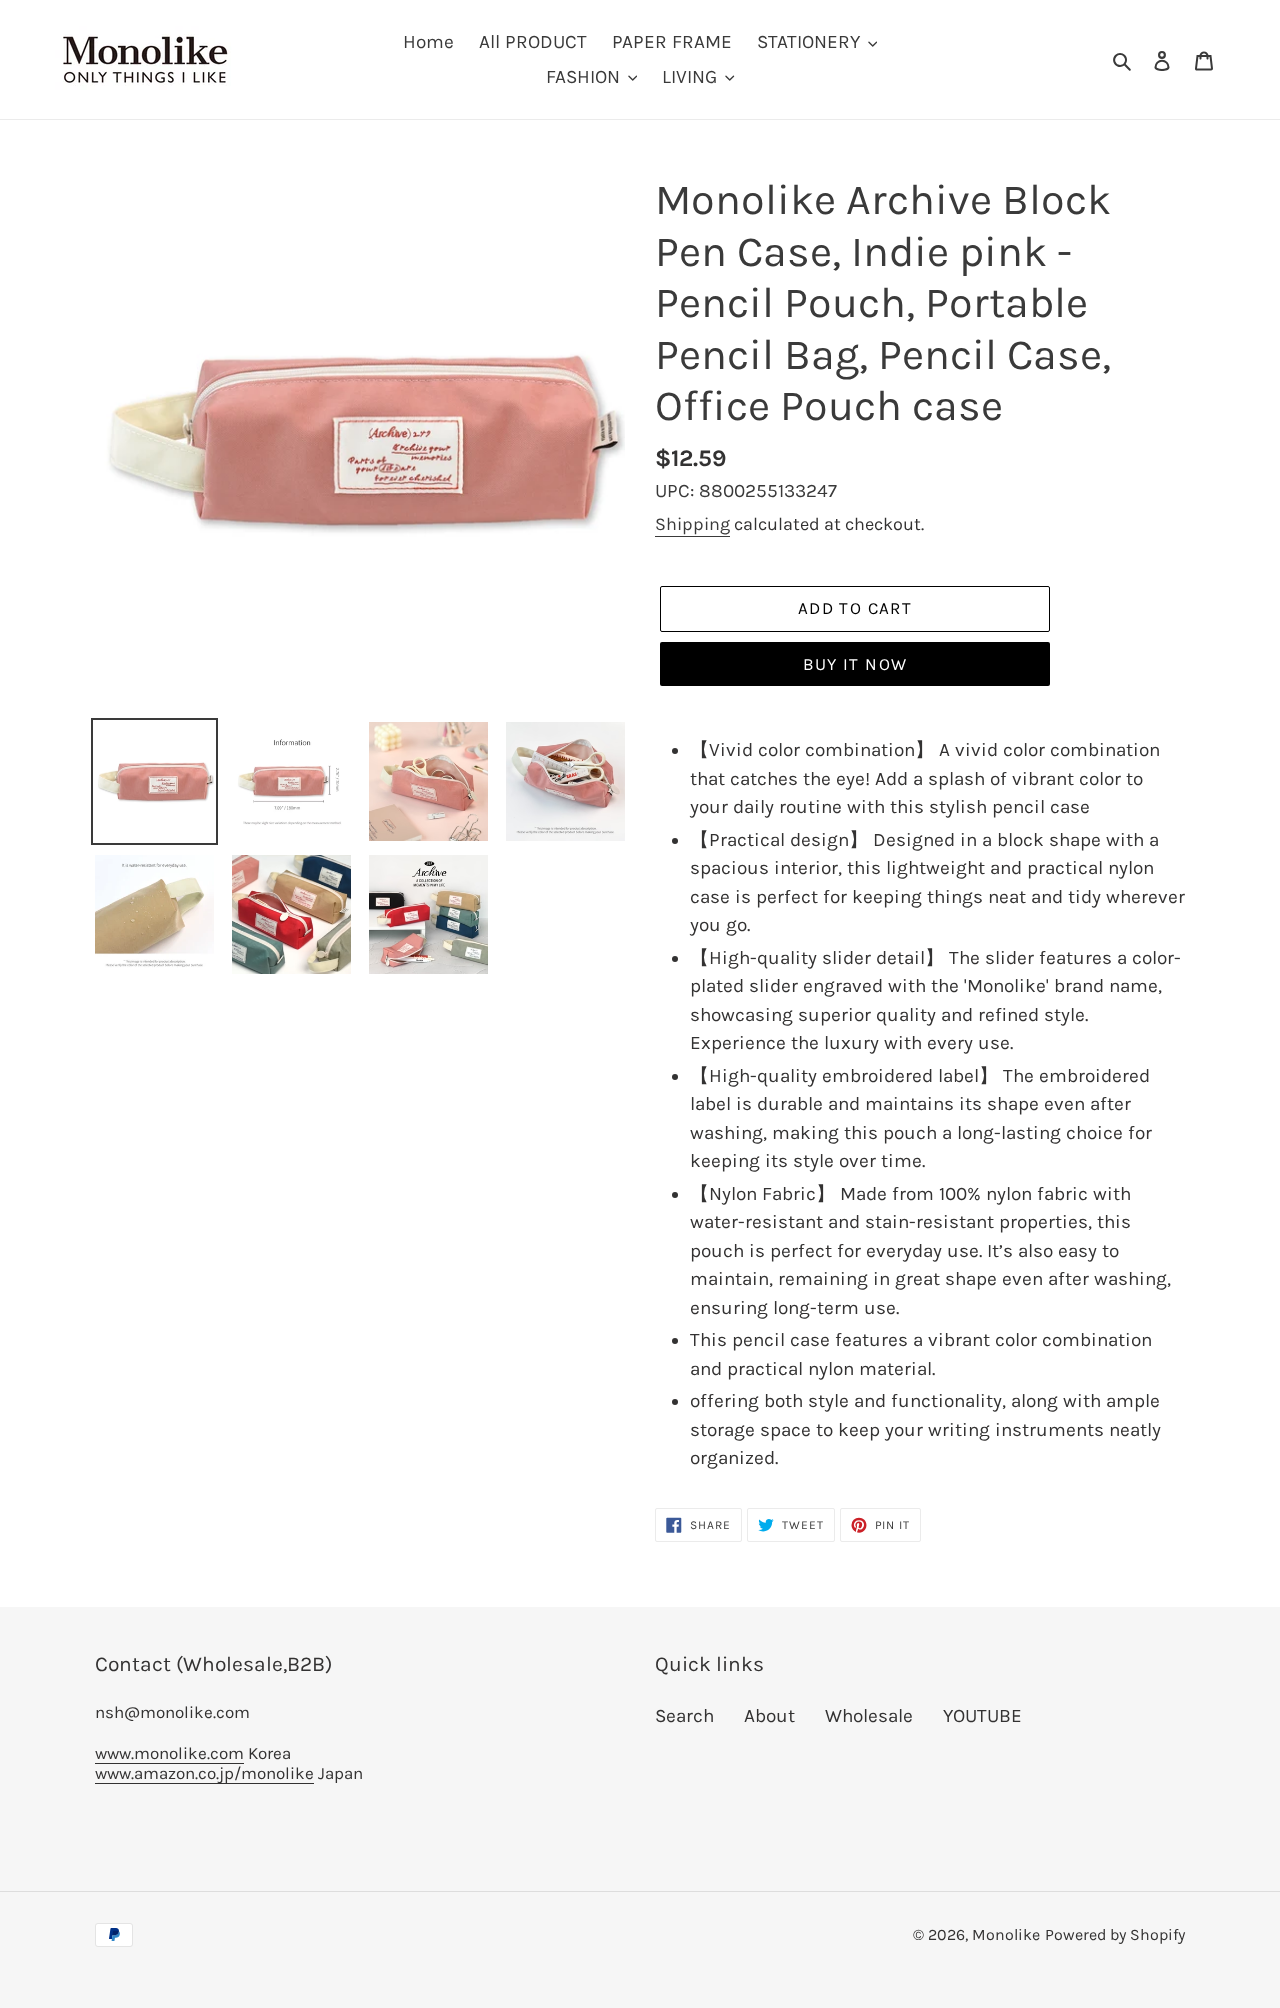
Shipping (692, 524)
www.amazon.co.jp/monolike (204, 1773)
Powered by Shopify (1115, 1934)
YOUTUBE (982, 1716)
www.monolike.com (169, 1753)
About (769, 1716)
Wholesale (869, 1716)
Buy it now (855, 664)
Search (684, 1716)
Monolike (1006, 1934)
